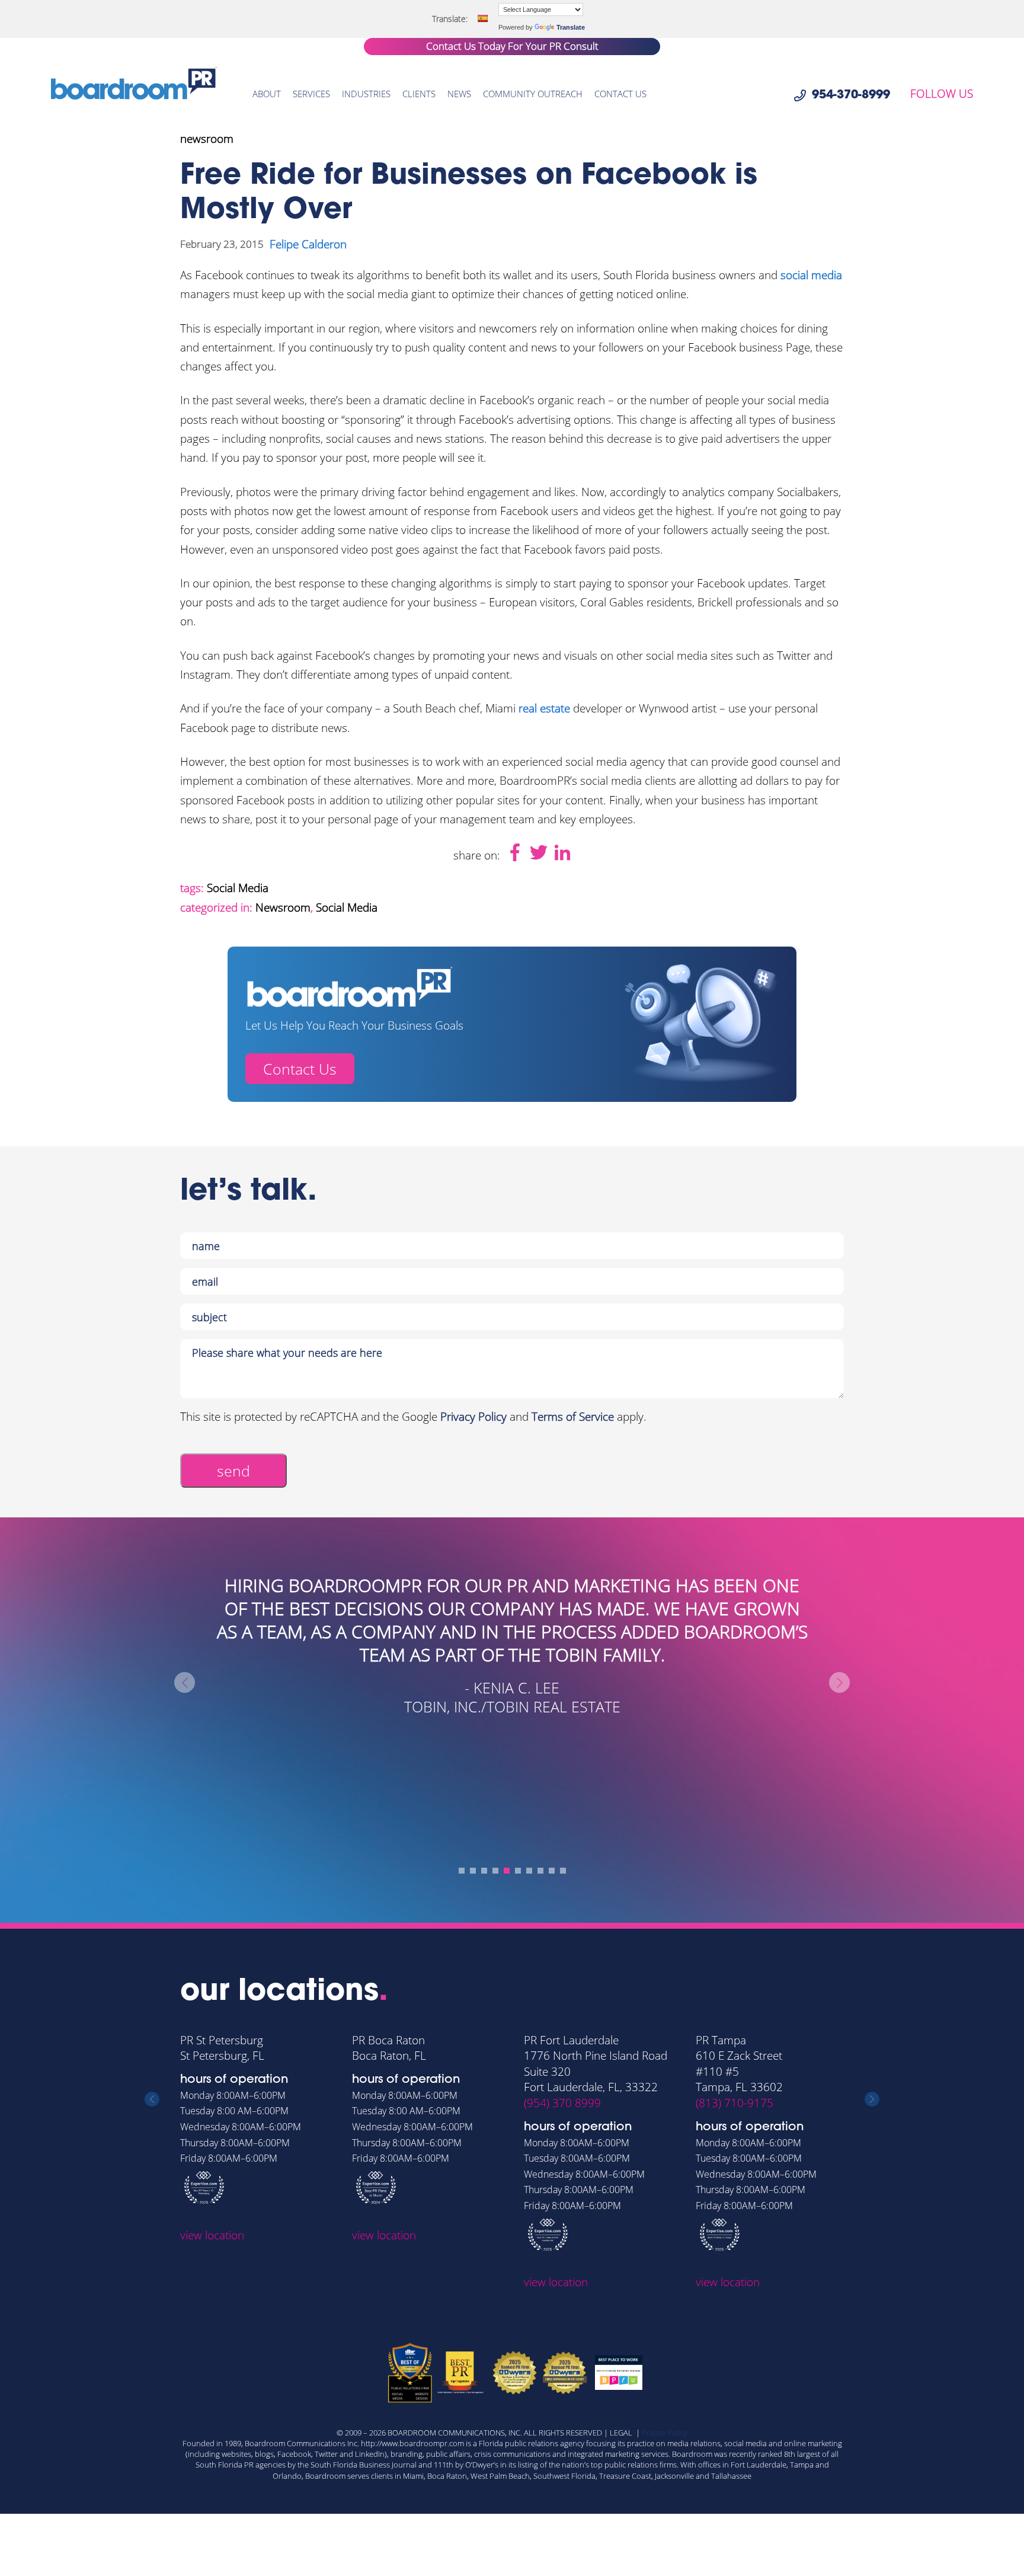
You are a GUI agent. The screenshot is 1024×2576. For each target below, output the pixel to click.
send (233, 1471)
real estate (544, 708)
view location (212, 2235)
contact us (620, 94)
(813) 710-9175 (735, 2103)
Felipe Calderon (308, 244)
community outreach (533, 94)
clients (419, 94)
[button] (462, 1871)
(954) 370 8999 (562, 2103)
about (267, 94)
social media (811, 275)
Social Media (238, 888)
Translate (571, 27)
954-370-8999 (851, 95)
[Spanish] (482, 18)
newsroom (207, 139)
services (311, 94)
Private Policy (665, 2433)
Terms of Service (573, 1417)
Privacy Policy (473, 1417)
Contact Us (300, 1069)
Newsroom (283, 907)
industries (366, 94)
